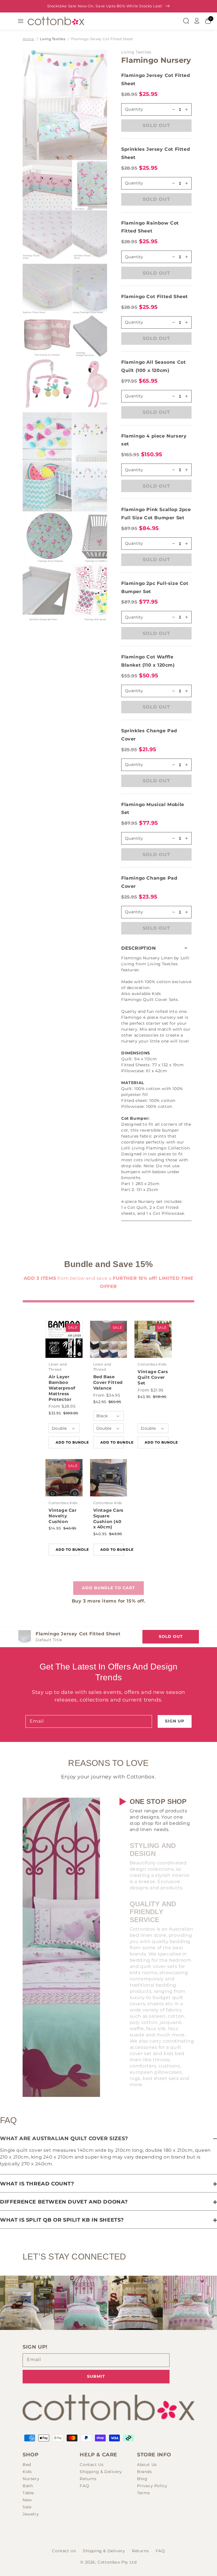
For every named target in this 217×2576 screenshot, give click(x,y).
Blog (142, 2479)
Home (28, 39)
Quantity (134, 183)
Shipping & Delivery (101, 2472)
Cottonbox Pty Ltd (117, 2562)
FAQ (84, 2486)
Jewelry (31, 2514)
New (27, 2500)
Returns (88, 2479)
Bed (27, 2465)
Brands (145, 2472)
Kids (27, 2472)
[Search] (186, 21)
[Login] (197, 21)
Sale (27, 2507)
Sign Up (175, 1721)
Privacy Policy (152, 2486)
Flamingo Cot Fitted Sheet (155, 297)
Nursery (31, 2479)
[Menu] (21, 21)
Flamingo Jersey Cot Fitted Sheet (102, 39)
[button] (156, 948)
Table (28, 2493)
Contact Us (92, 2465)
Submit (96, 2376)
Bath (28, 2486)
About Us (147, 2465)
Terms (144, 2493)
